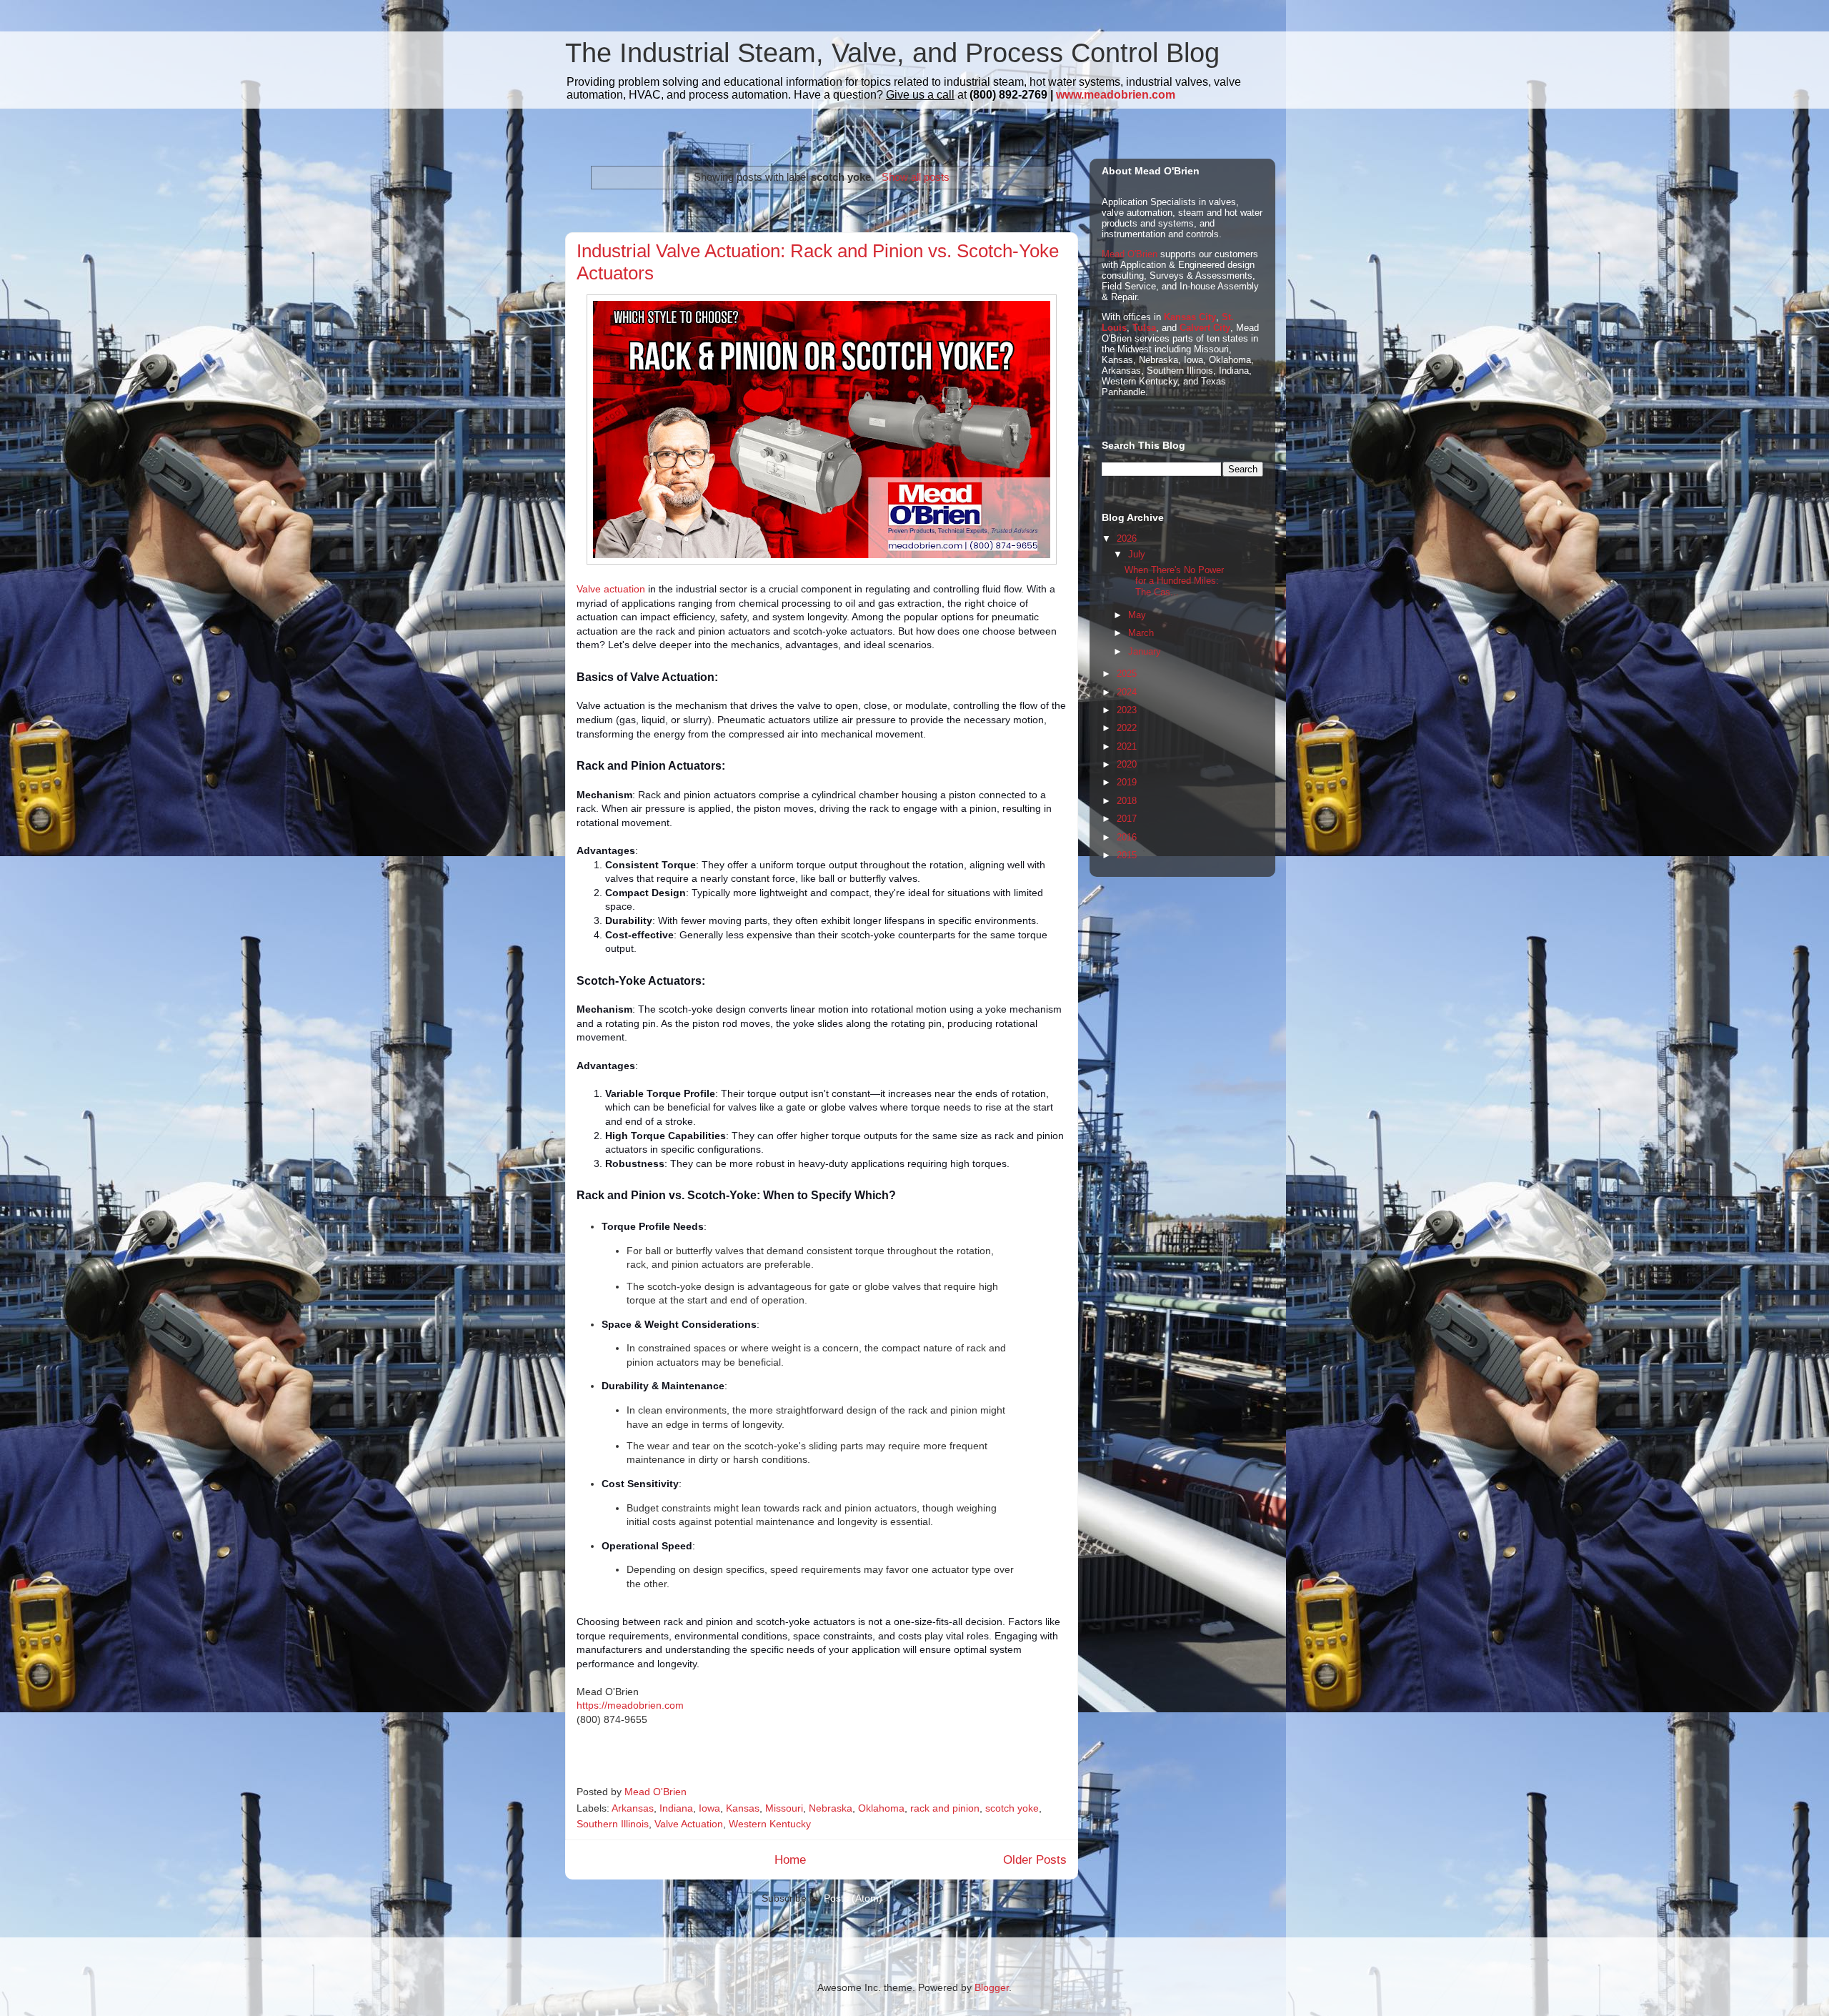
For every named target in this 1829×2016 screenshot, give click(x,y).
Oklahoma (881, 1808)
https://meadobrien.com (630, 1705)
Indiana (676, 1808)
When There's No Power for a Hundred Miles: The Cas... (1174, 581)
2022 (1127, 728)
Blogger (992, 1987)
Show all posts (915, 177)
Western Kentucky (770, 1824)
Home (790, 1860)
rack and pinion (945, 1808)
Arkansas (633, 1808)
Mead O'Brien (1130, 254)
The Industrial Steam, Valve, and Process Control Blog (892, 53)
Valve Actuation (689, 1824)
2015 (1127, 855)
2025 (1127, 674)
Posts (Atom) (853, 1898)
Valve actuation (611, 589)
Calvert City (1205, 328)
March (1141, 633)
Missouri (784, 1808)
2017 (1127, 819)
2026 (1127, 538)
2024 (1127, 692)
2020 (1127, 764)
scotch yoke (1012, 1808)
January (1145, 651)
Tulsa (1144, 328)
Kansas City (1190, 317)
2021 (1127, 746)
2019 (1127, 782)
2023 (1127, 710)
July (1137, 554)
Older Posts (1035, 1860)
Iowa (709, 1808)
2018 (1127, 801)
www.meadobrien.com (1116, 95)
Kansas (743, 1808)
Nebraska (831, 1808)
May (1137, 615)
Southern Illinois (613, 1824)
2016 (1127, 837)
